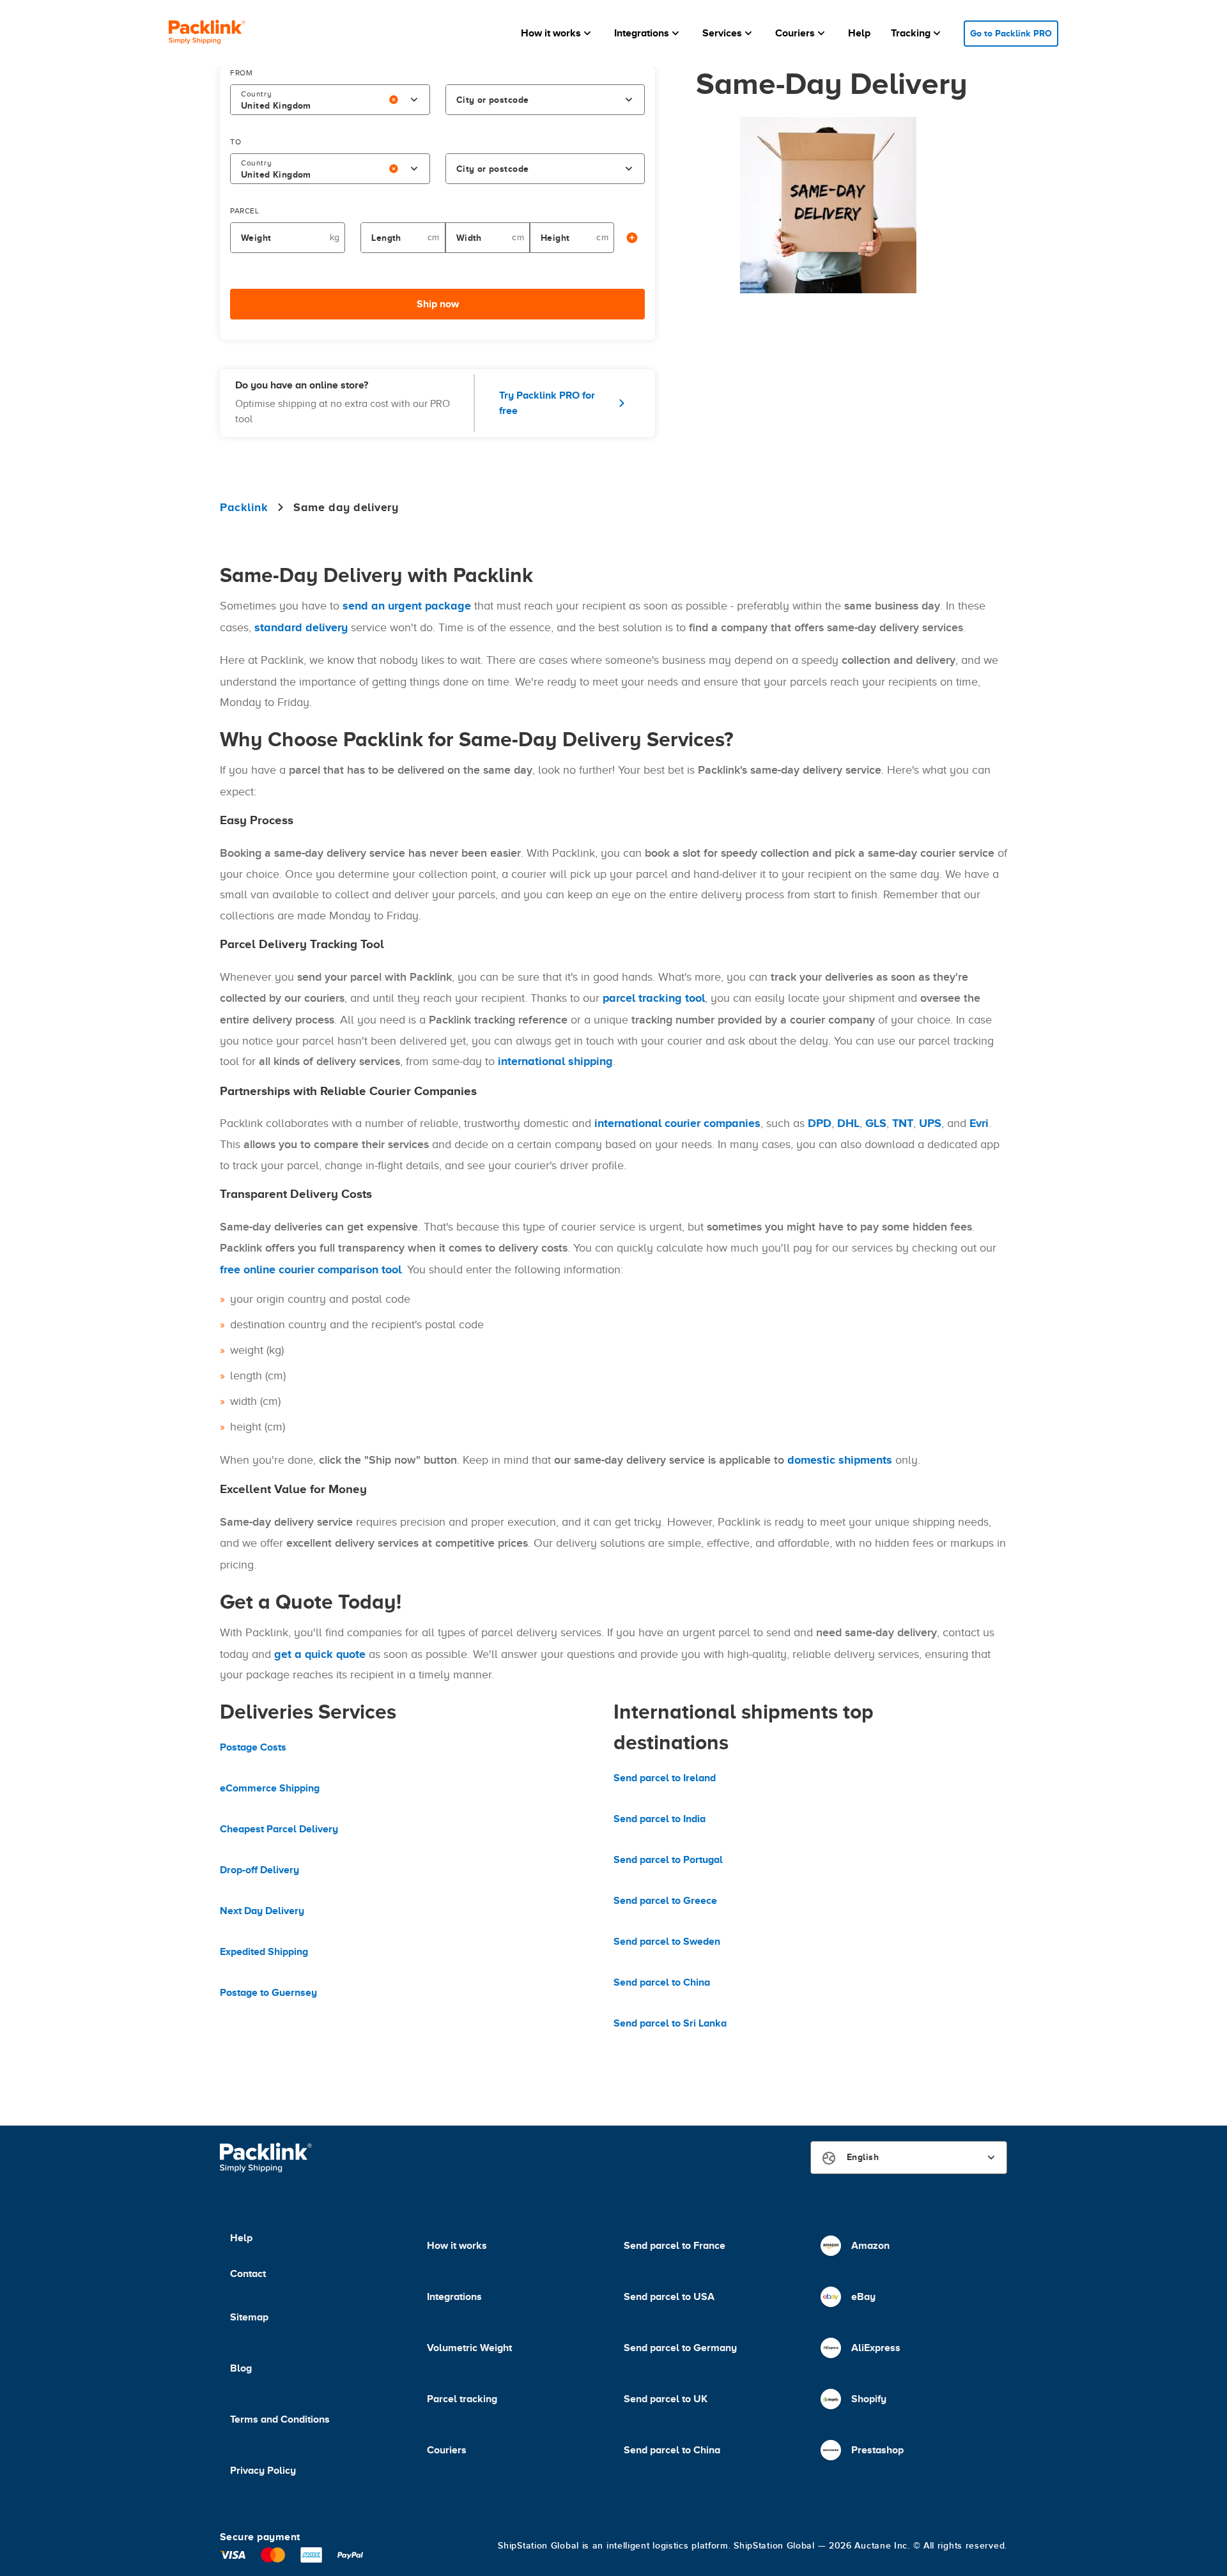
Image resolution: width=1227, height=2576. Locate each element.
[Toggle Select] (414, 100)
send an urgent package (407, 606)
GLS (876, 1123)
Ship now (438, 304)
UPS (930, 1123)
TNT (903, 1123)
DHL (848, 1123)
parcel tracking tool (654, 998)
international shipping (555, 1061)
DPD (820, 1123)
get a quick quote (320, 1654)
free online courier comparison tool (311, 1269)
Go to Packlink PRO (1011, 33)
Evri (979, 1123)
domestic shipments (840, 1460)
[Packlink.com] (207, 34)
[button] (557, 33)
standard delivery (301, 627)
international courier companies (677, 1123)
